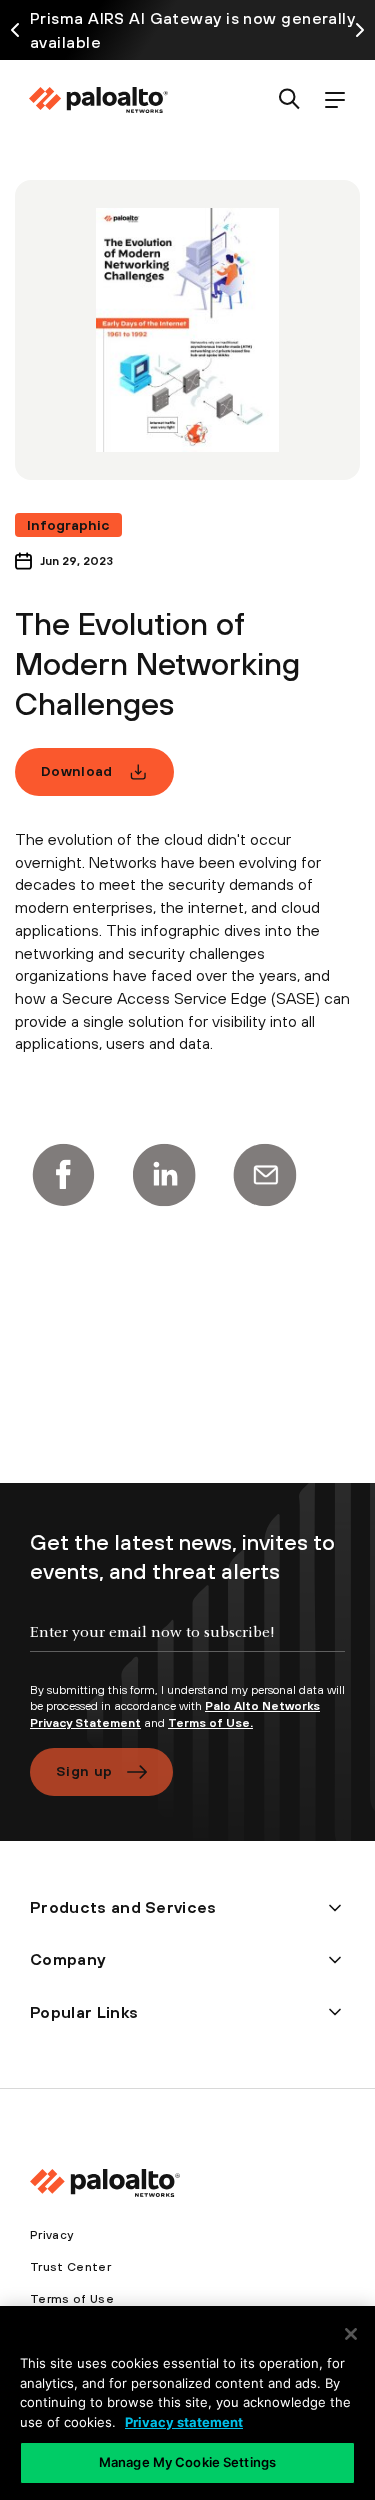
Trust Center (70, 2267)
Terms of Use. (210, 1723)
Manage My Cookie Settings (187, 2462)
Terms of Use (72, 2299)
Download (77, 771)
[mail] (265, 1175)
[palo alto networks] (98, 100)
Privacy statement (184, 2422)
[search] (289, 100)
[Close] (351, 2334)
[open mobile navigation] (334, 100)
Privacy (51, 2235)
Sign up (84, 1771)
